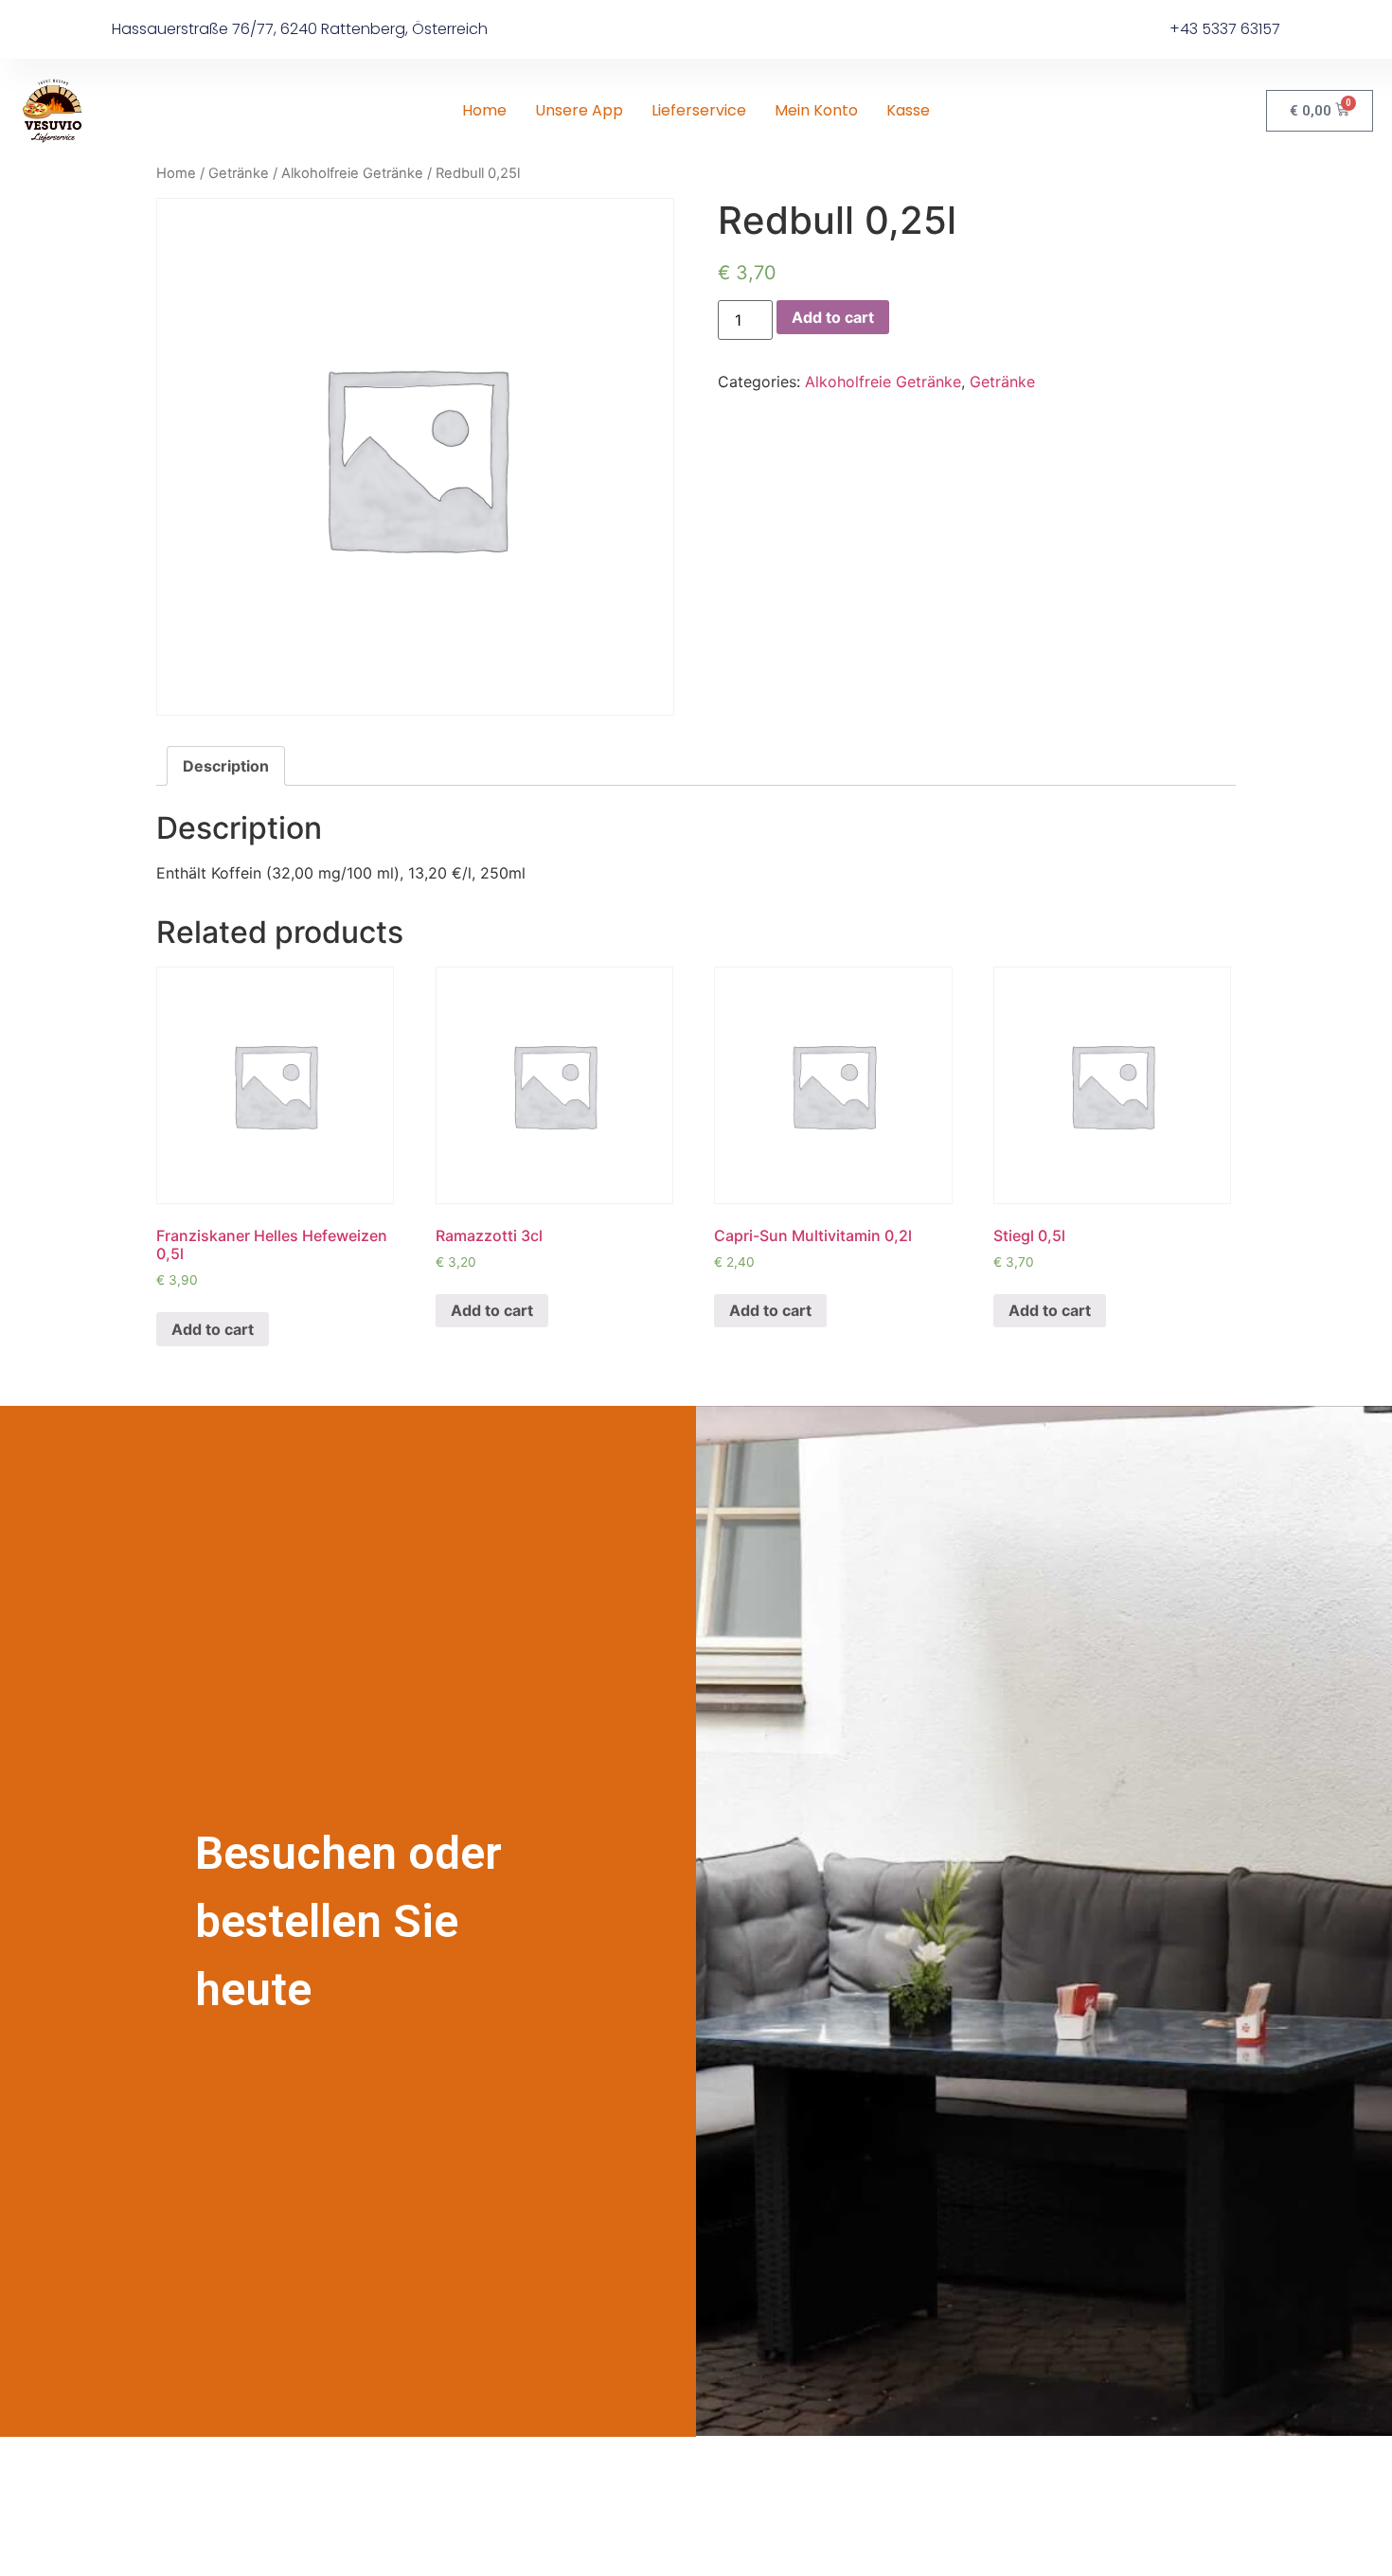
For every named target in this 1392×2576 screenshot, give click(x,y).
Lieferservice (699, 110)
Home (484, 110)
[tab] (226, 766)
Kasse (908, 110)
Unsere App (579, 110)
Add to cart (833, 317)
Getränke (239, 173)
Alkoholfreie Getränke (352, 173)
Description (226, 766)
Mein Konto (816, 110)
